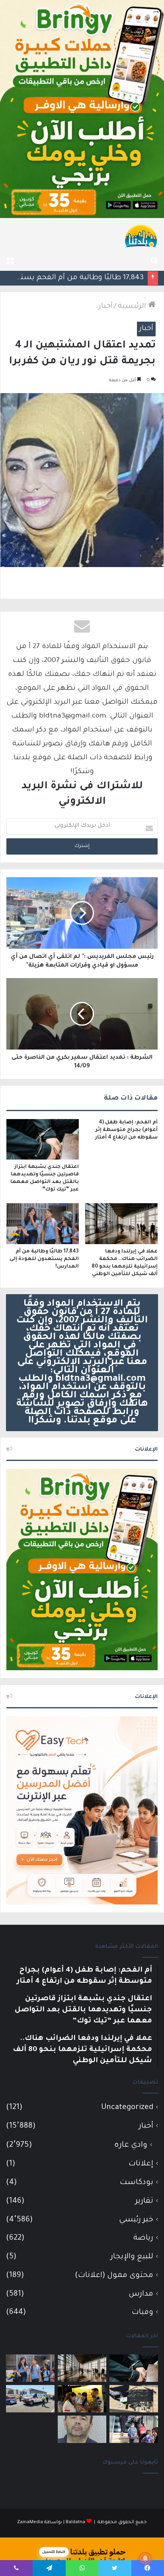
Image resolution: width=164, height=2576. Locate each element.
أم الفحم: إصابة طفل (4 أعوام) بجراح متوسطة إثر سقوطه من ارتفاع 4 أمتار (126, 1130)
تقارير (144, 2201)
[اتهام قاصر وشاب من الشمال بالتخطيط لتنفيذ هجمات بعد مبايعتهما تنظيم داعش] (134, 2399)
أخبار (106, 307)
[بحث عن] (154, 261)
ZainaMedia (30, 2523)
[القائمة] (10, 261)
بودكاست (137, 2183)
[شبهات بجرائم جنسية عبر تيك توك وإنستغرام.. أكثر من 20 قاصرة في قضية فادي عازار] (82, 2429)
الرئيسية (133, 307)
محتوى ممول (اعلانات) (114, 2276)
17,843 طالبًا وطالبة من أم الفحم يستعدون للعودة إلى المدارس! (44, 1259)
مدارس (141, 2294)
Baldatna (75, 2523)
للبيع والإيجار (132, 2257)
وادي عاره (131, 2146)
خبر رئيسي (136, 2220)
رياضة (143, 2238)
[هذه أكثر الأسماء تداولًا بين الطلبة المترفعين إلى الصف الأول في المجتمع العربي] (134, 2429)
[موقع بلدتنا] (141, 235)
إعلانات (141, 2164)
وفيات (143, 2313)
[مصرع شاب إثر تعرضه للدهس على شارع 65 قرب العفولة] (30, 2399)
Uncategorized (127, 2108)
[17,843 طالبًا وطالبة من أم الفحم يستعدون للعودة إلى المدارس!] (43, 1224)
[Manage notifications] (145, 2559)
